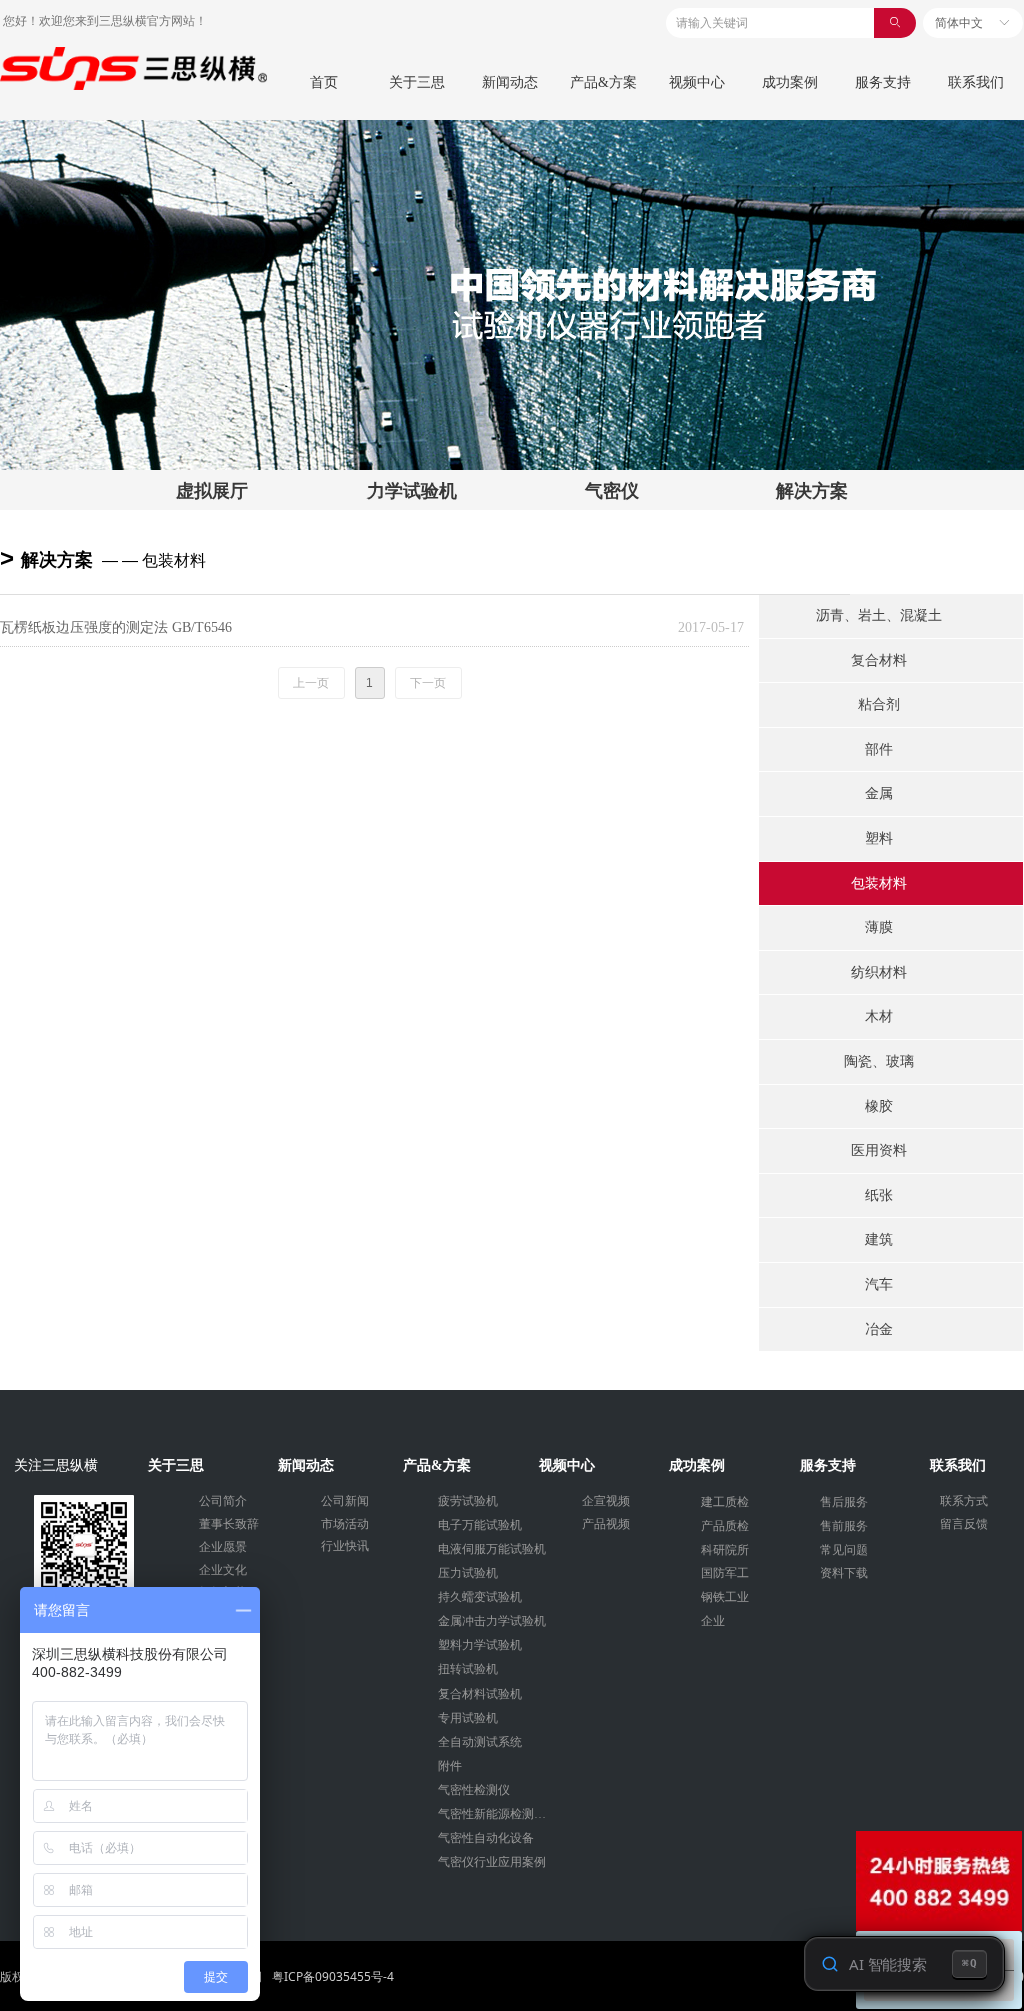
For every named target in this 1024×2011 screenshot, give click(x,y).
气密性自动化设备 (486, 1838)
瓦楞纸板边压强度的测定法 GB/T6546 (116, 627)
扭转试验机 (468, 1669)
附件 (450, 1766)
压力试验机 (468, 1573)
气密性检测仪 (474, 1790)
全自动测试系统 (480, 1742)
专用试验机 (468, 1718)
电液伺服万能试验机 (492, 1549)
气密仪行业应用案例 (492, 1862)
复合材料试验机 (480, 1694)
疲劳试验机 (468, 1501)
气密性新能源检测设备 (498, 1814)
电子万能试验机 (480, 1525)
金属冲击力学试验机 (492, 1621)
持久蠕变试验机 (480, 1597)
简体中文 (959, 23)
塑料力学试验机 (480, 1645)
